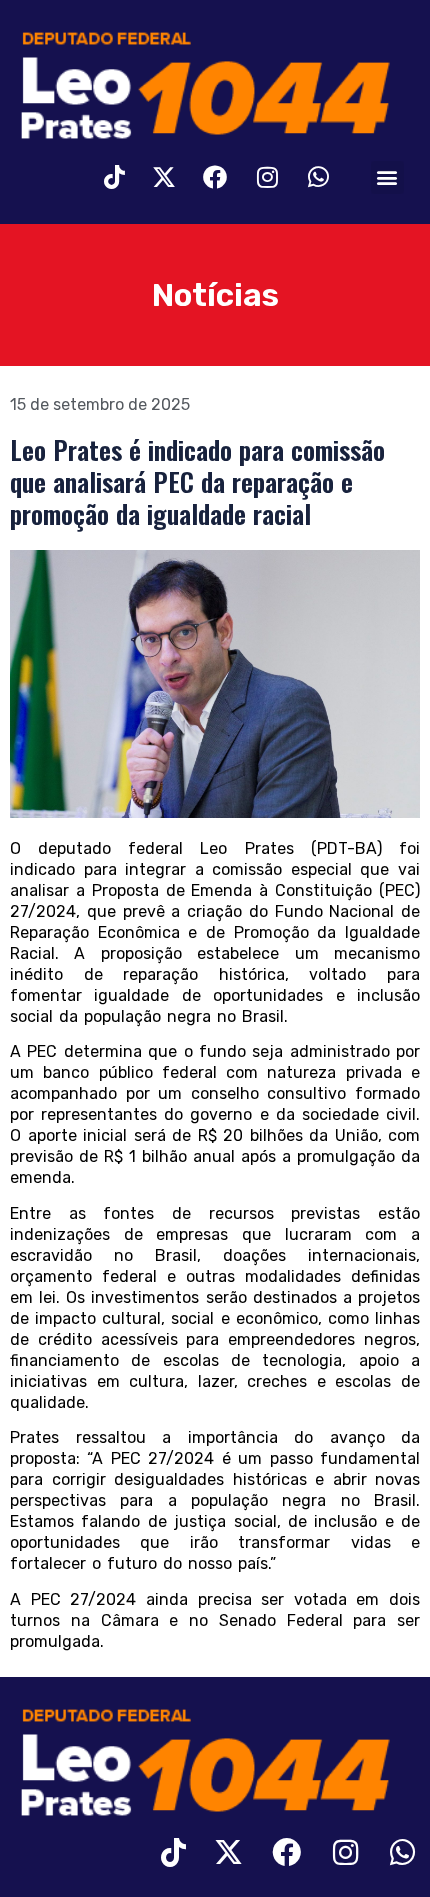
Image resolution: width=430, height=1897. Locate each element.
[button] (387, 177)
